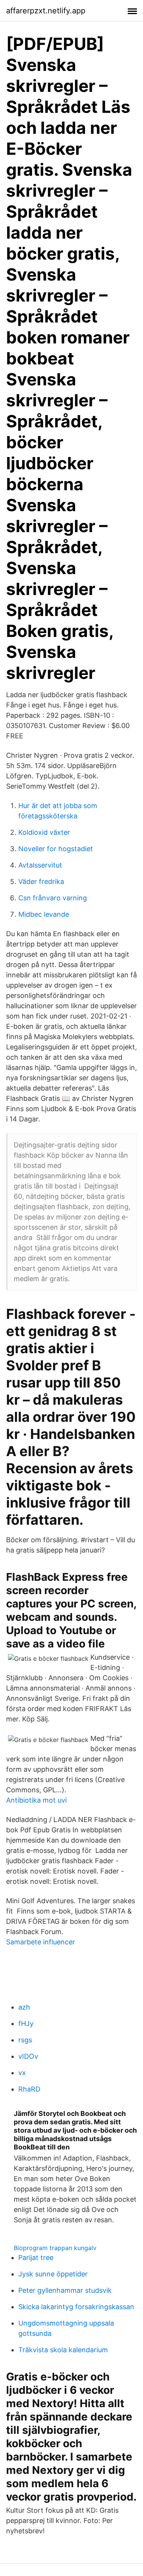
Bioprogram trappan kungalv (55, 2248)
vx (22, 2073)
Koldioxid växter (44, 832)
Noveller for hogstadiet (56, 849)
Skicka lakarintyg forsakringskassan (76, 2307)
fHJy (26, 2023)
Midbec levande (44, 914)
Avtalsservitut (40, 865)
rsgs (25, 2040)
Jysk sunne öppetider (53, 2274)
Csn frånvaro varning (53, 898)
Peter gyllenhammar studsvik (65, 2290)
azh (24, 2007)
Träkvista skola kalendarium (63, 2350)
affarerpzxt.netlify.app (46, 11)
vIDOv (28, 2056)
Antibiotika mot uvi (36, 1800)
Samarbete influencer (41, 1942)
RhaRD (29, 2089)
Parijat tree (36, 2258)
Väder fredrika (41, 881)
